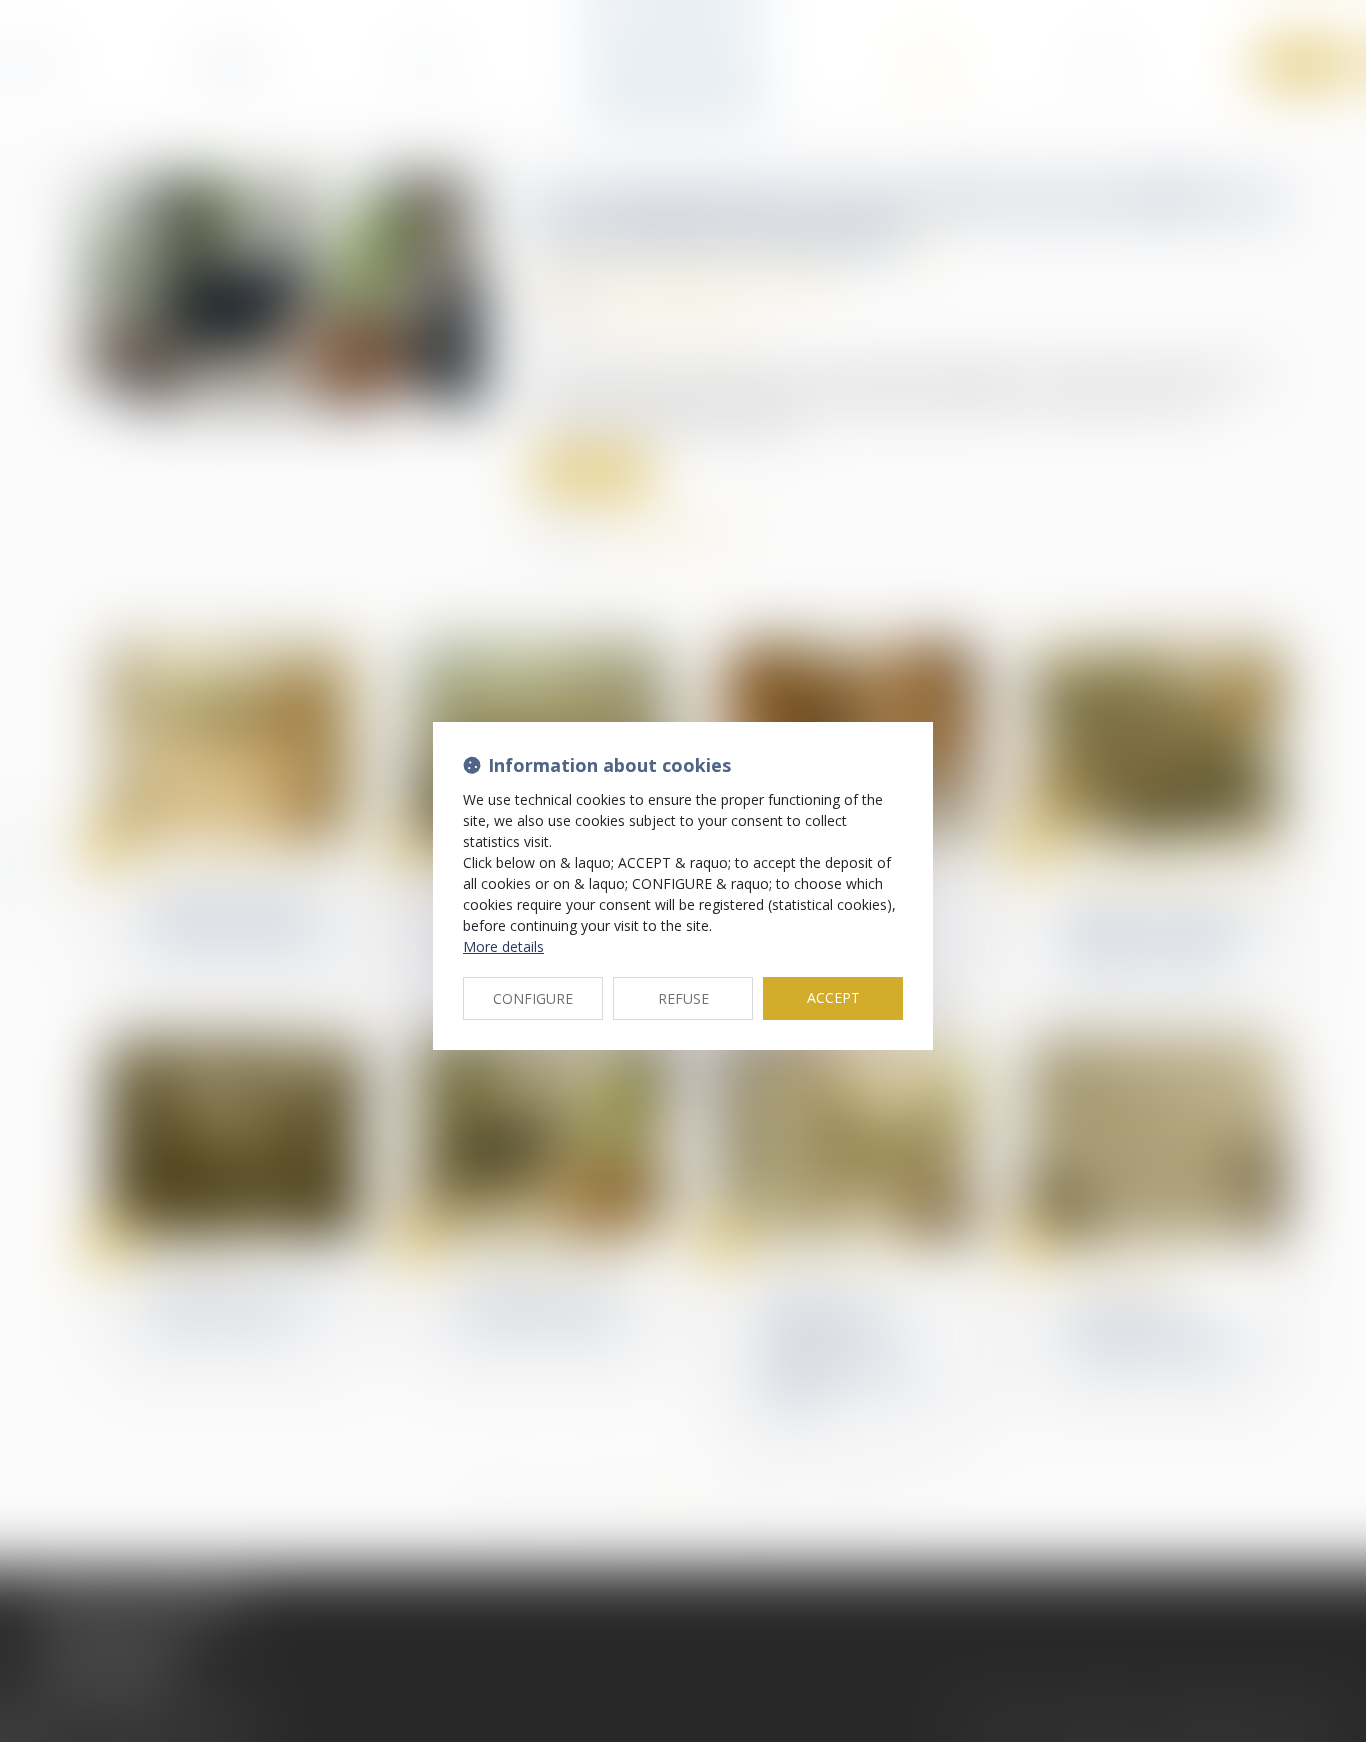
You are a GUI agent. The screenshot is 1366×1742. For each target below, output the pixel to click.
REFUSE (683, 998)
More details (503, 946)
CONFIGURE (533, 998)
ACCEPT (833, 997)
